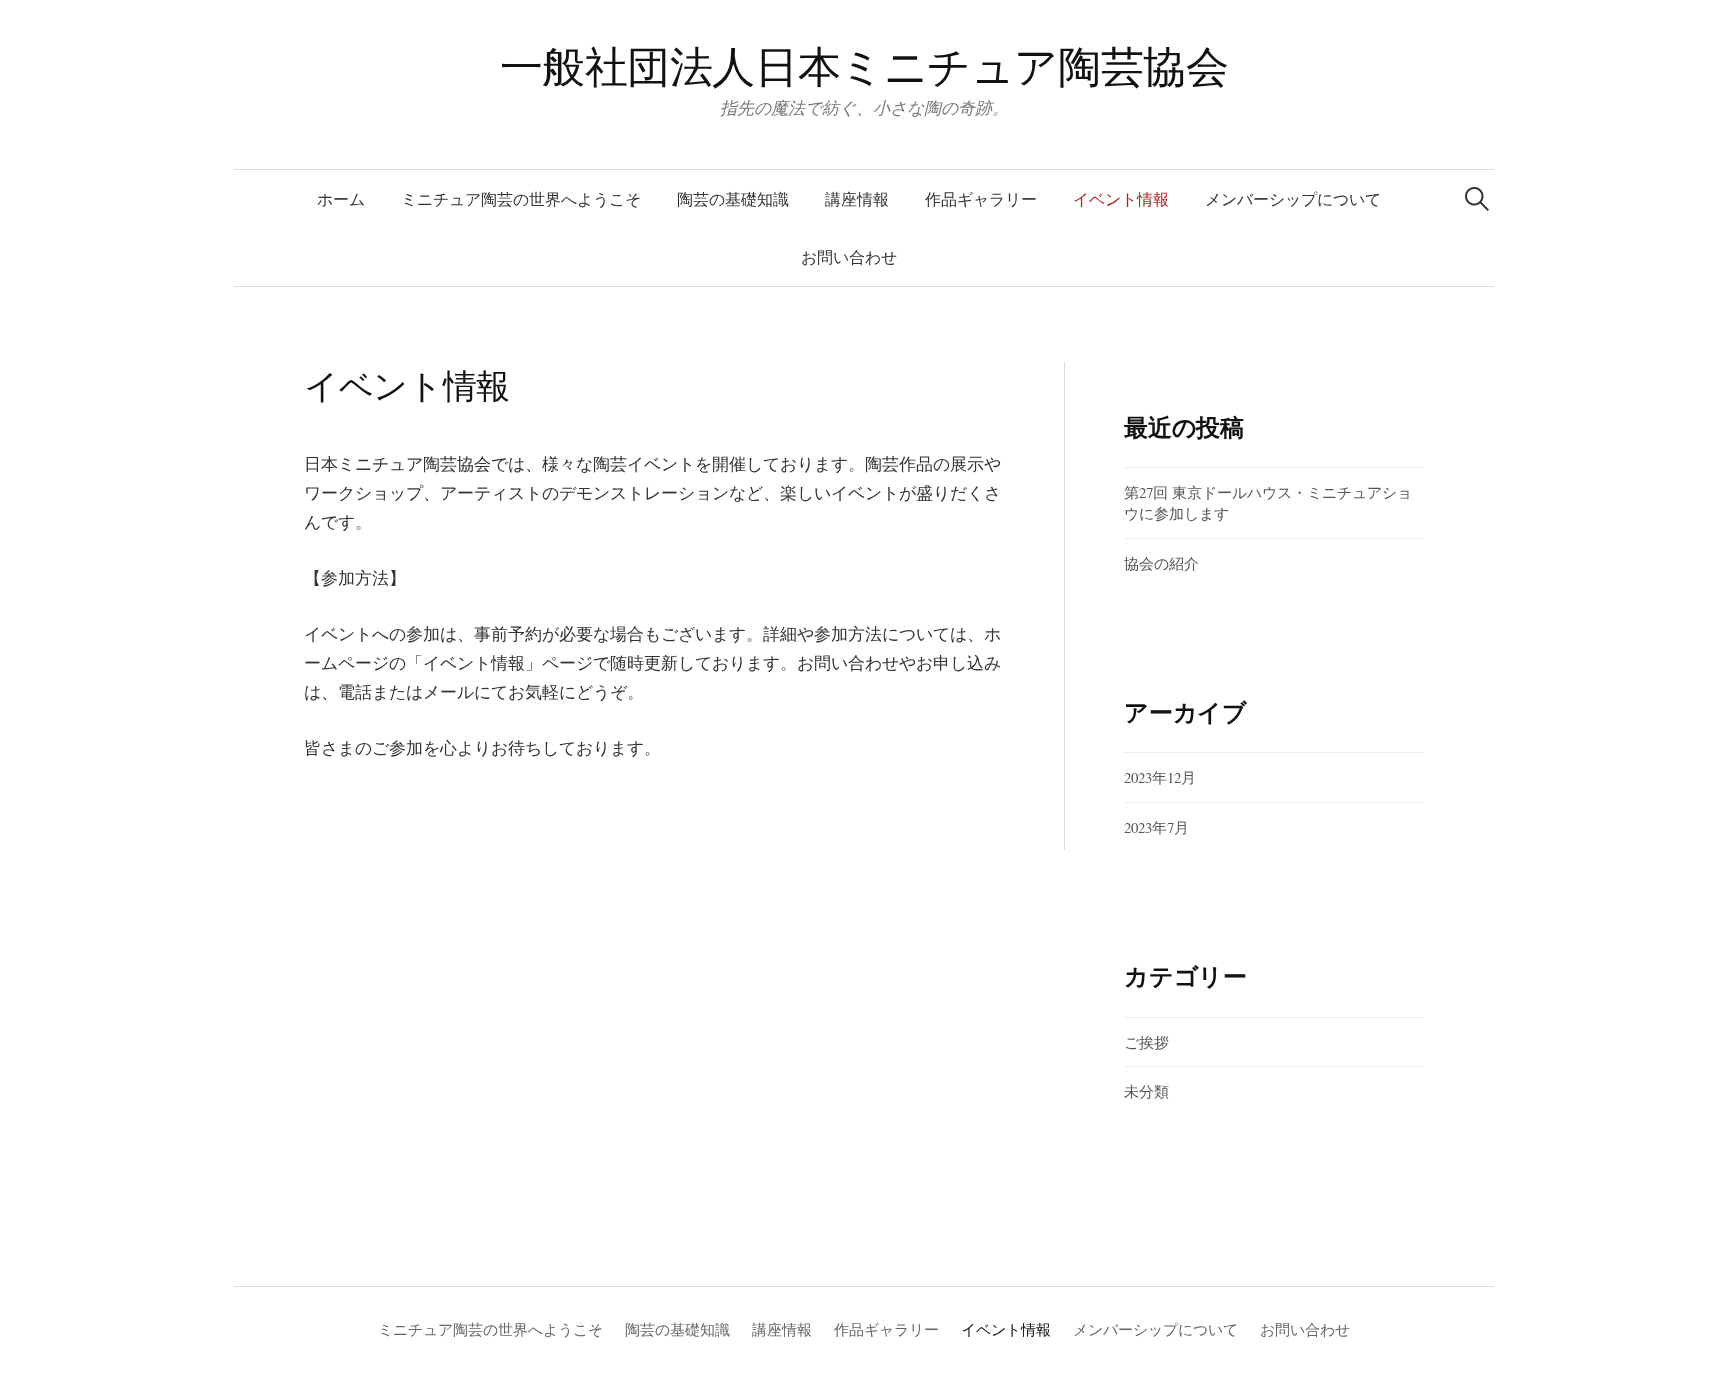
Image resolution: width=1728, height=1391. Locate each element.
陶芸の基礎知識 (733, 198)
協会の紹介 (1161, 563)
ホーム (341, 198)
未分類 (1146, 1091)
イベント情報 (1121, 198)
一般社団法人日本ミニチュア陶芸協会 (864, 65)
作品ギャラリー (981, 198)
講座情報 (857, 198)
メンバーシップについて (1293, 198)
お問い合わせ (849, 256)
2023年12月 (1160, 777)
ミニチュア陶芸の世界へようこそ (521, 198)
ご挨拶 (1146, 1042)
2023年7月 (1156, 827)
